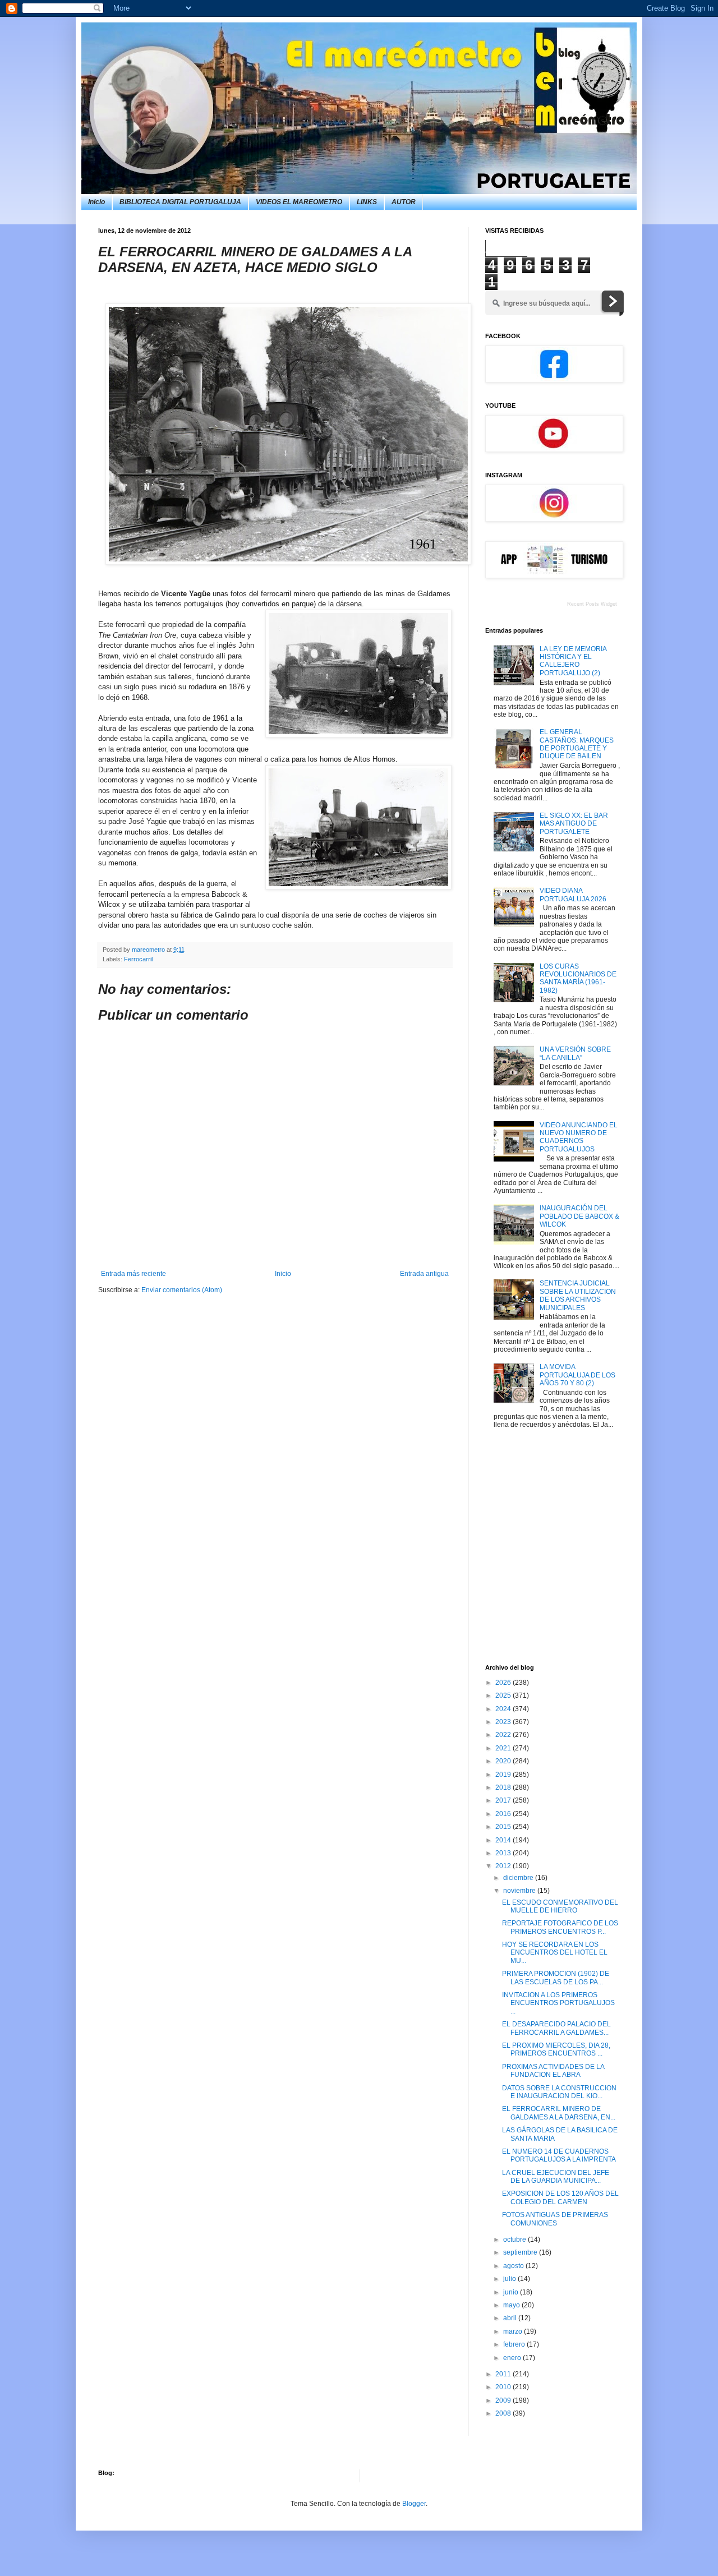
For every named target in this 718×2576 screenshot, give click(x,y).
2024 (504, 1709)
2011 (504, 2374)
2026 (504, 1683)
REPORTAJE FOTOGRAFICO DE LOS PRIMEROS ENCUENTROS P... (560, 1927)
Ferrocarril (138, 959)
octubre (516, 2239)
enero (513, 2358)
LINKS (367, 202)
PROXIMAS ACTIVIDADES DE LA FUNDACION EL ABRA (553, 2071)
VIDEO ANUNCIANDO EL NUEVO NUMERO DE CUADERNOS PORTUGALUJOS (579, 1137)
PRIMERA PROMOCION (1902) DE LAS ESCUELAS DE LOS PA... (556, 1978)
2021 (504, 1748)
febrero (515, 2344)
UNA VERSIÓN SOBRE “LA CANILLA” (575, 1053)
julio (510, 2279)
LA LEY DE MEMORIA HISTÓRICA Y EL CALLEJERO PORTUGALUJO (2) (573, 661)
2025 (504, 1695)
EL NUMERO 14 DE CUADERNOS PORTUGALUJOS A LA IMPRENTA (559, 2155)
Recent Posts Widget (592, 604)
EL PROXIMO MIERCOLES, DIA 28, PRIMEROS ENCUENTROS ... (556, 2049)
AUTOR (404, 202)
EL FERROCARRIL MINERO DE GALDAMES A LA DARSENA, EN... (559, 2113)
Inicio (96, 202)
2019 (504, 1775)
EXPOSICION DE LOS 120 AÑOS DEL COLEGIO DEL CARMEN (560, 2197)
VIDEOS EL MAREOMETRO (299, 202)
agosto (514, 2266)
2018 (504, 1787)
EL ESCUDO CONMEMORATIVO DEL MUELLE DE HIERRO (560, 1906)
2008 (504, 2413)
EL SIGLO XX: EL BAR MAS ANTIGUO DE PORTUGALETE (574, 824)
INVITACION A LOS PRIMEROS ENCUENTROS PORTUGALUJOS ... (558, 2003)
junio (512, 2292)
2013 (504, 1853)
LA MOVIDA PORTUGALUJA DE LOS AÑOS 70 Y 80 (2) (577, 1375)
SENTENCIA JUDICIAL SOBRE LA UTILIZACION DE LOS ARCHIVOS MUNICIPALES (578, 1295)
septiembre (521, 2252)
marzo (514, 2331)
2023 (504, 1722)
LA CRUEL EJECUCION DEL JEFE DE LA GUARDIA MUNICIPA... (556, 2177)
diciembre (519, 1878)
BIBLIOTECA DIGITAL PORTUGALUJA (180, 202)
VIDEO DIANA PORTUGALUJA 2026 (573, 895)
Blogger (414, 2504)
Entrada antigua (424, 1274)
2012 (504, 1866)
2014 (504, 1840)
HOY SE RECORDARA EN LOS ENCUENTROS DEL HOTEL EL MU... (555, 1953)
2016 (504, 1814)
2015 (504, 1827)
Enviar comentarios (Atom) (182, 1290)
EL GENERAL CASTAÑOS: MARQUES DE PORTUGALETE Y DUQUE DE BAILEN (577, 744)
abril (511, 2318)
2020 (504, 1761)
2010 (504, 2387)
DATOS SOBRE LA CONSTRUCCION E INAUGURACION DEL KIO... (559, 2092)
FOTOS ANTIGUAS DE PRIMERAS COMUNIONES (555, 2219)
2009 (504, 2400)
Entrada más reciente (134, 1274)
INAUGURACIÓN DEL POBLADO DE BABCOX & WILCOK (579, 1216)
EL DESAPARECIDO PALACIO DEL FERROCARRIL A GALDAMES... (556, 2028)
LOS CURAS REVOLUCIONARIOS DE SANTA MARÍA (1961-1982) (578, 978)
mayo (512, 2305)
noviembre (520, 1891)
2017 (504, 1800)
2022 (504, 1735)
